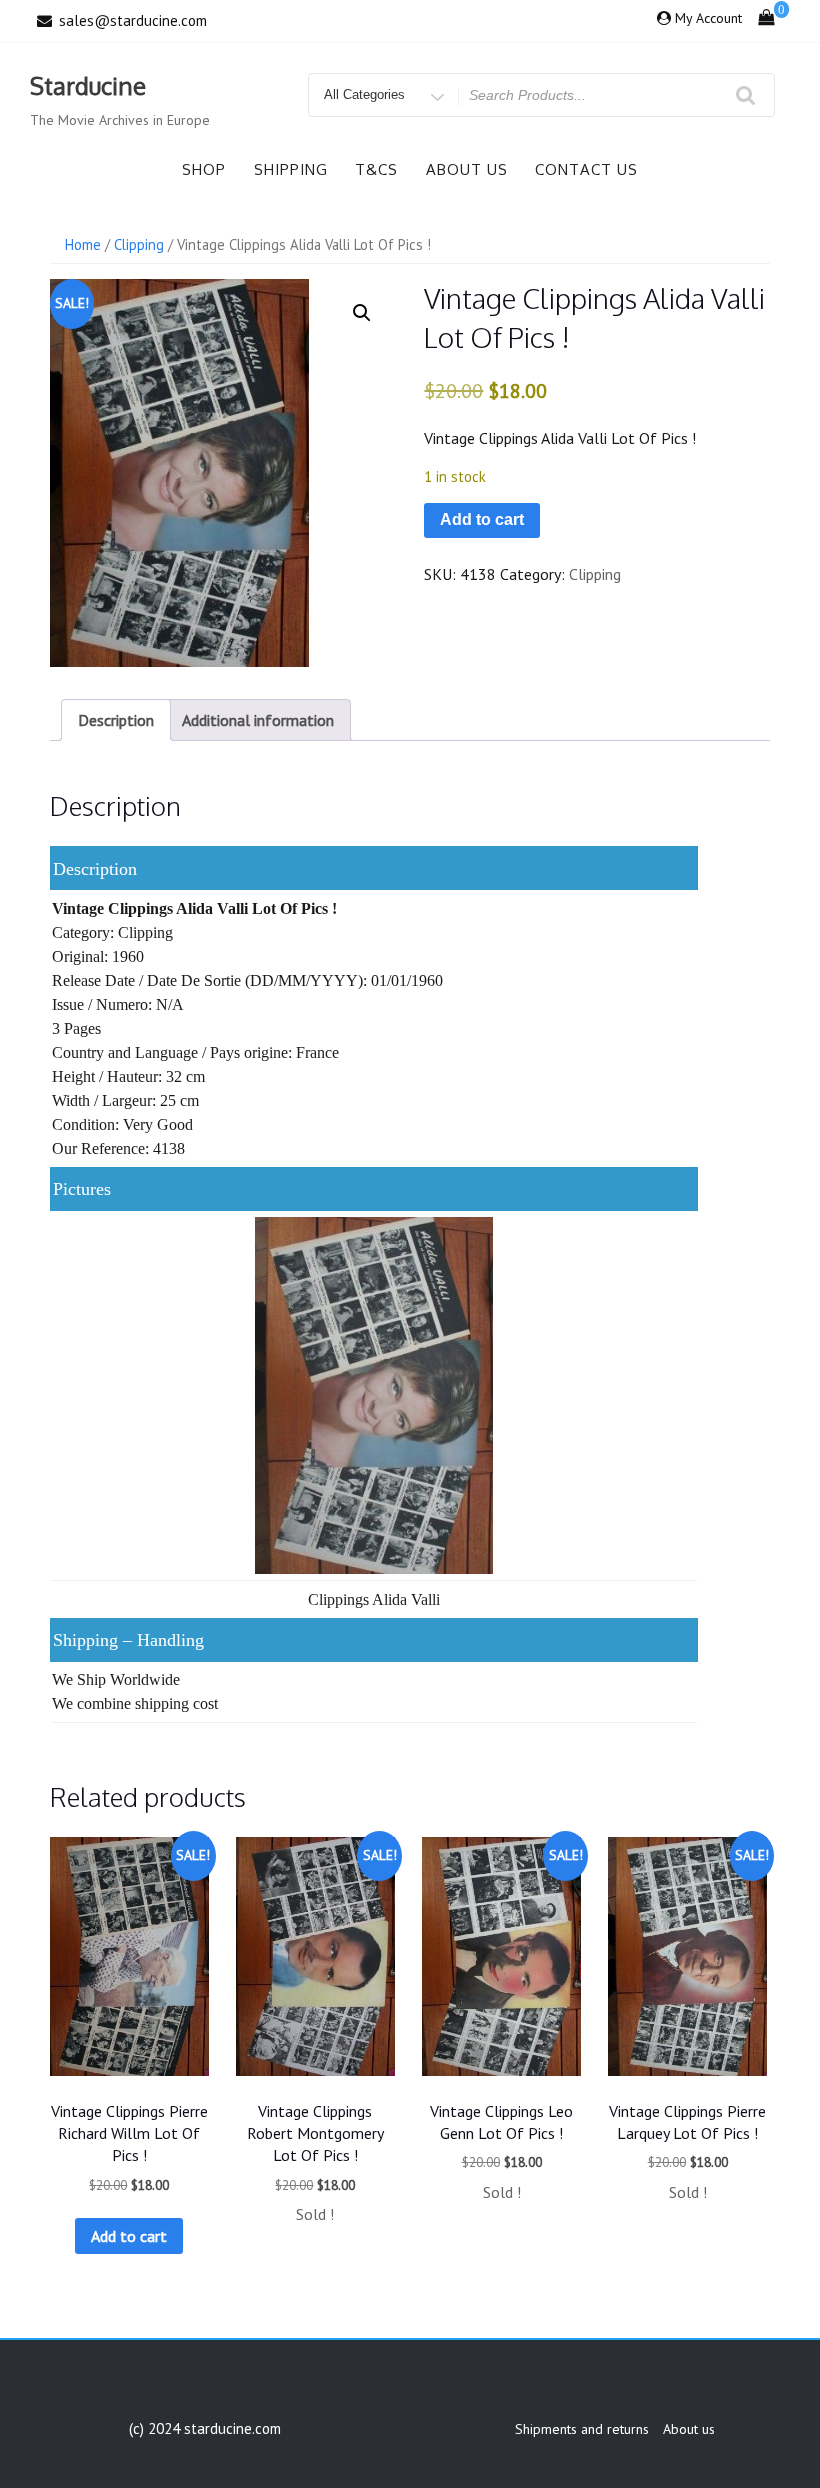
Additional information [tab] (258, 720)
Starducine (88, 85)
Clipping (139, 244)
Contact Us (586, 169)
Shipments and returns (582, 2429)
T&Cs (376, 169)
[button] (362, 313)
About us (467, 169)
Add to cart (482, 519)
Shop (204, 169)
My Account (708, 18)
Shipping (291, 169)
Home (83, 244)
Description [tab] (116, 720)
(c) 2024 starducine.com (205, 2428)
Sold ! (315, 2214)
